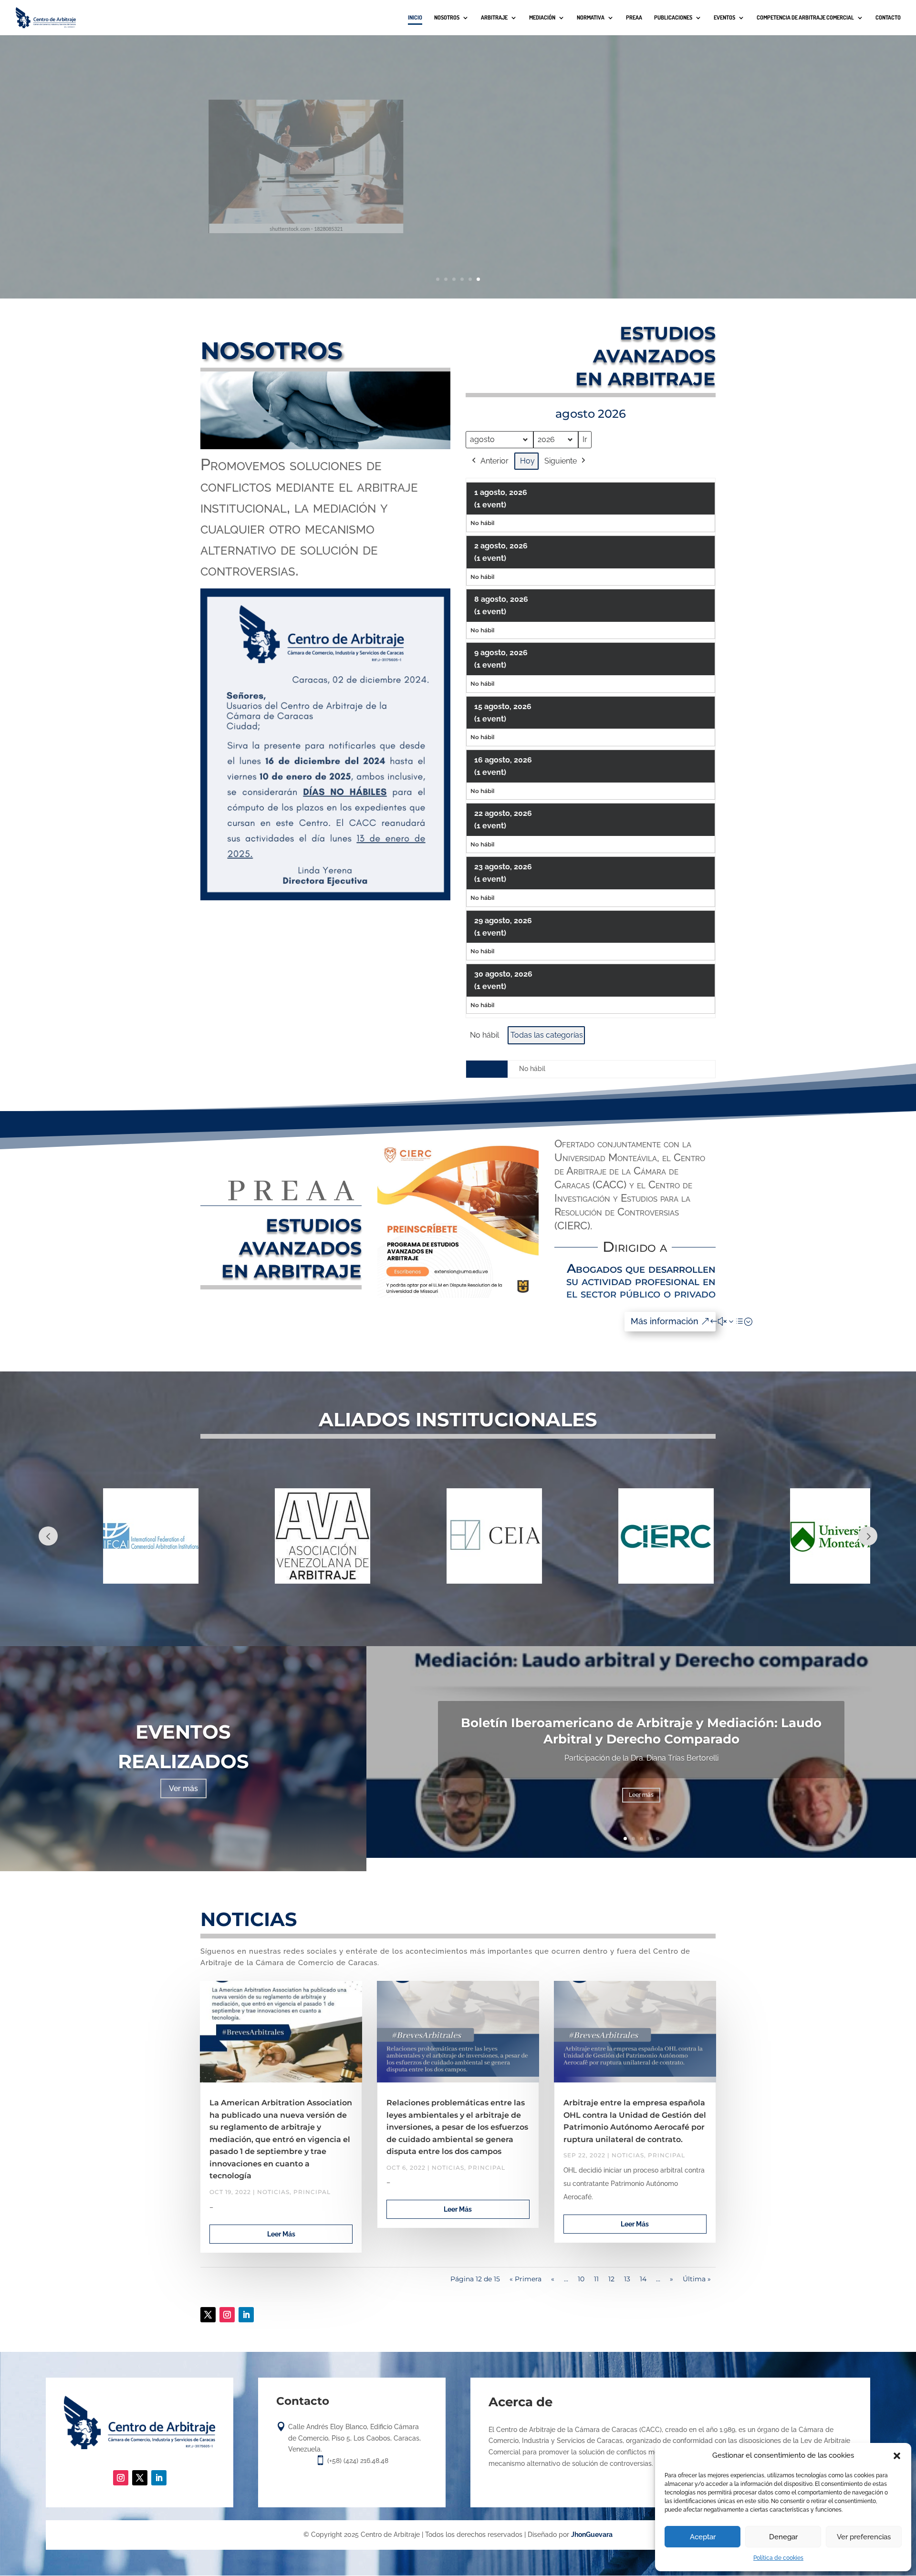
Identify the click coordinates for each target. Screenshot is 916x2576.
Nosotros (447, 18)
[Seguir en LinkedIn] (246, 2315)
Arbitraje (494, 18)
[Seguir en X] (208, 2315)
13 (627, 2279)
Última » (697, 2279)
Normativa (591, 18)
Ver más (183, 1788)
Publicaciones (673, 18)
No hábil (484, 1035)
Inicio (415, 18)
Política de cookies (778, 2558)
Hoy (527, 461)
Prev (48, 1536)
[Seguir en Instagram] (227, 2315)
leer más (281, 2234)
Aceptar (703, 2537)
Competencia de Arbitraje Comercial (805, 18)
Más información (665, 1321)
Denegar (783, 2537)
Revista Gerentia (594, 143)
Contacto (888, 18)
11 (596, 2279)
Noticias (273, 2192)
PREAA (634, 18)
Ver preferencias (864, 2537)
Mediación (542, 18)
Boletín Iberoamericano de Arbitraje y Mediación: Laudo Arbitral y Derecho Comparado (641, 1731)
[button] (897, 2456)
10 (581, 2279)
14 (643, 2279)
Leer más (594, 190)
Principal (312, 2192)
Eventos (724, 18)
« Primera (526, 2279)
